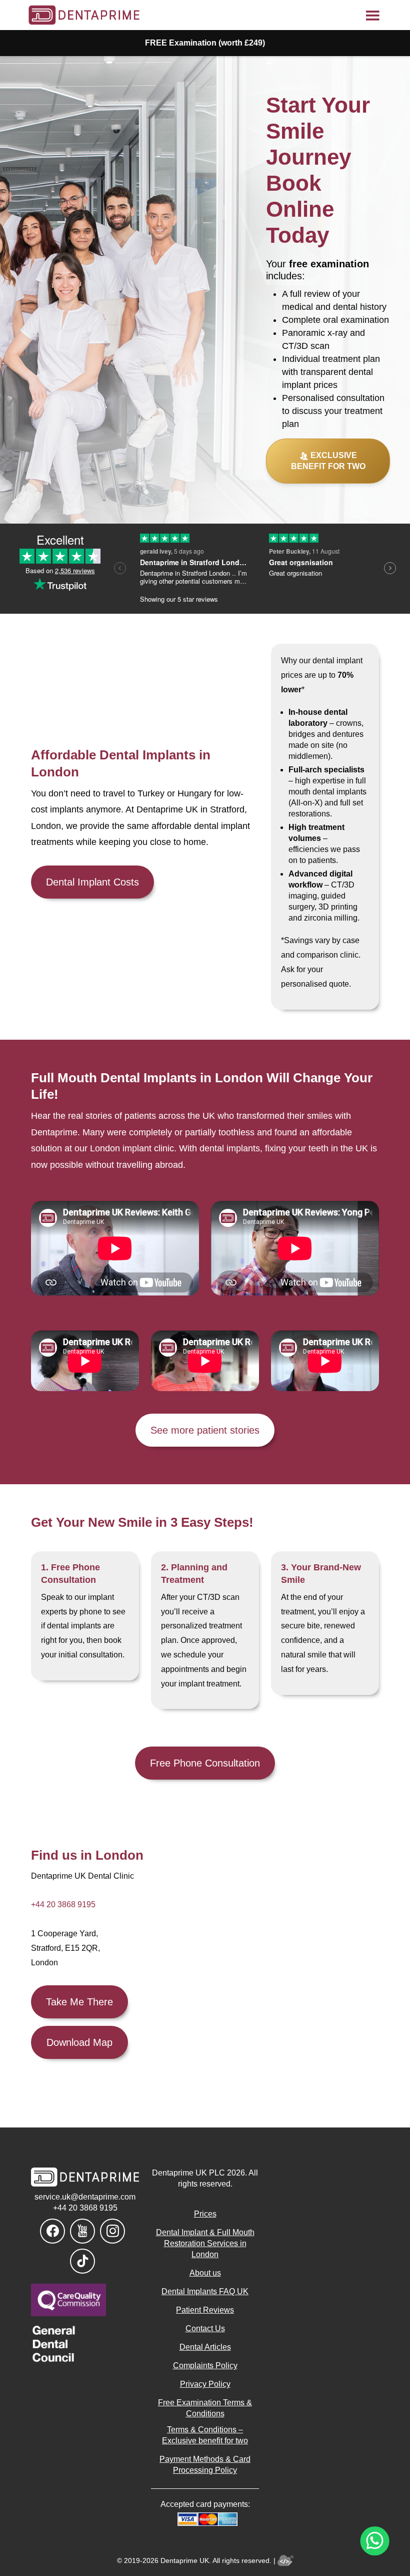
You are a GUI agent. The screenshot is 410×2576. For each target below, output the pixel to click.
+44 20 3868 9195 (63, 1904)
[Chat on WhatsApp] (375, 2541)
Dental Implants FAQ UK (205, 2291)
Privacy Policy (205, 2384)
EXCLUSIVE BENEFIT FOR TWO (328, 461)
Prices (205, 2214)
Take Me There (79, 2002)
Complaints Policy (205, 2366)
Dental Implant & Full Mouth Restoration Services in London (205, 2243)
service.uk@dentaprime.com (85, 2197)
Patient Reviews (205, 2310)
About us (205, 2273)
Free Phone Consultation (205, 1763)
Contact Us (205, 2328)
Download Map (79, 2042)
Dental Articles (205, 2347)
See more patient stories (205, 1430)
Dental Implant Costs (92, 882)
